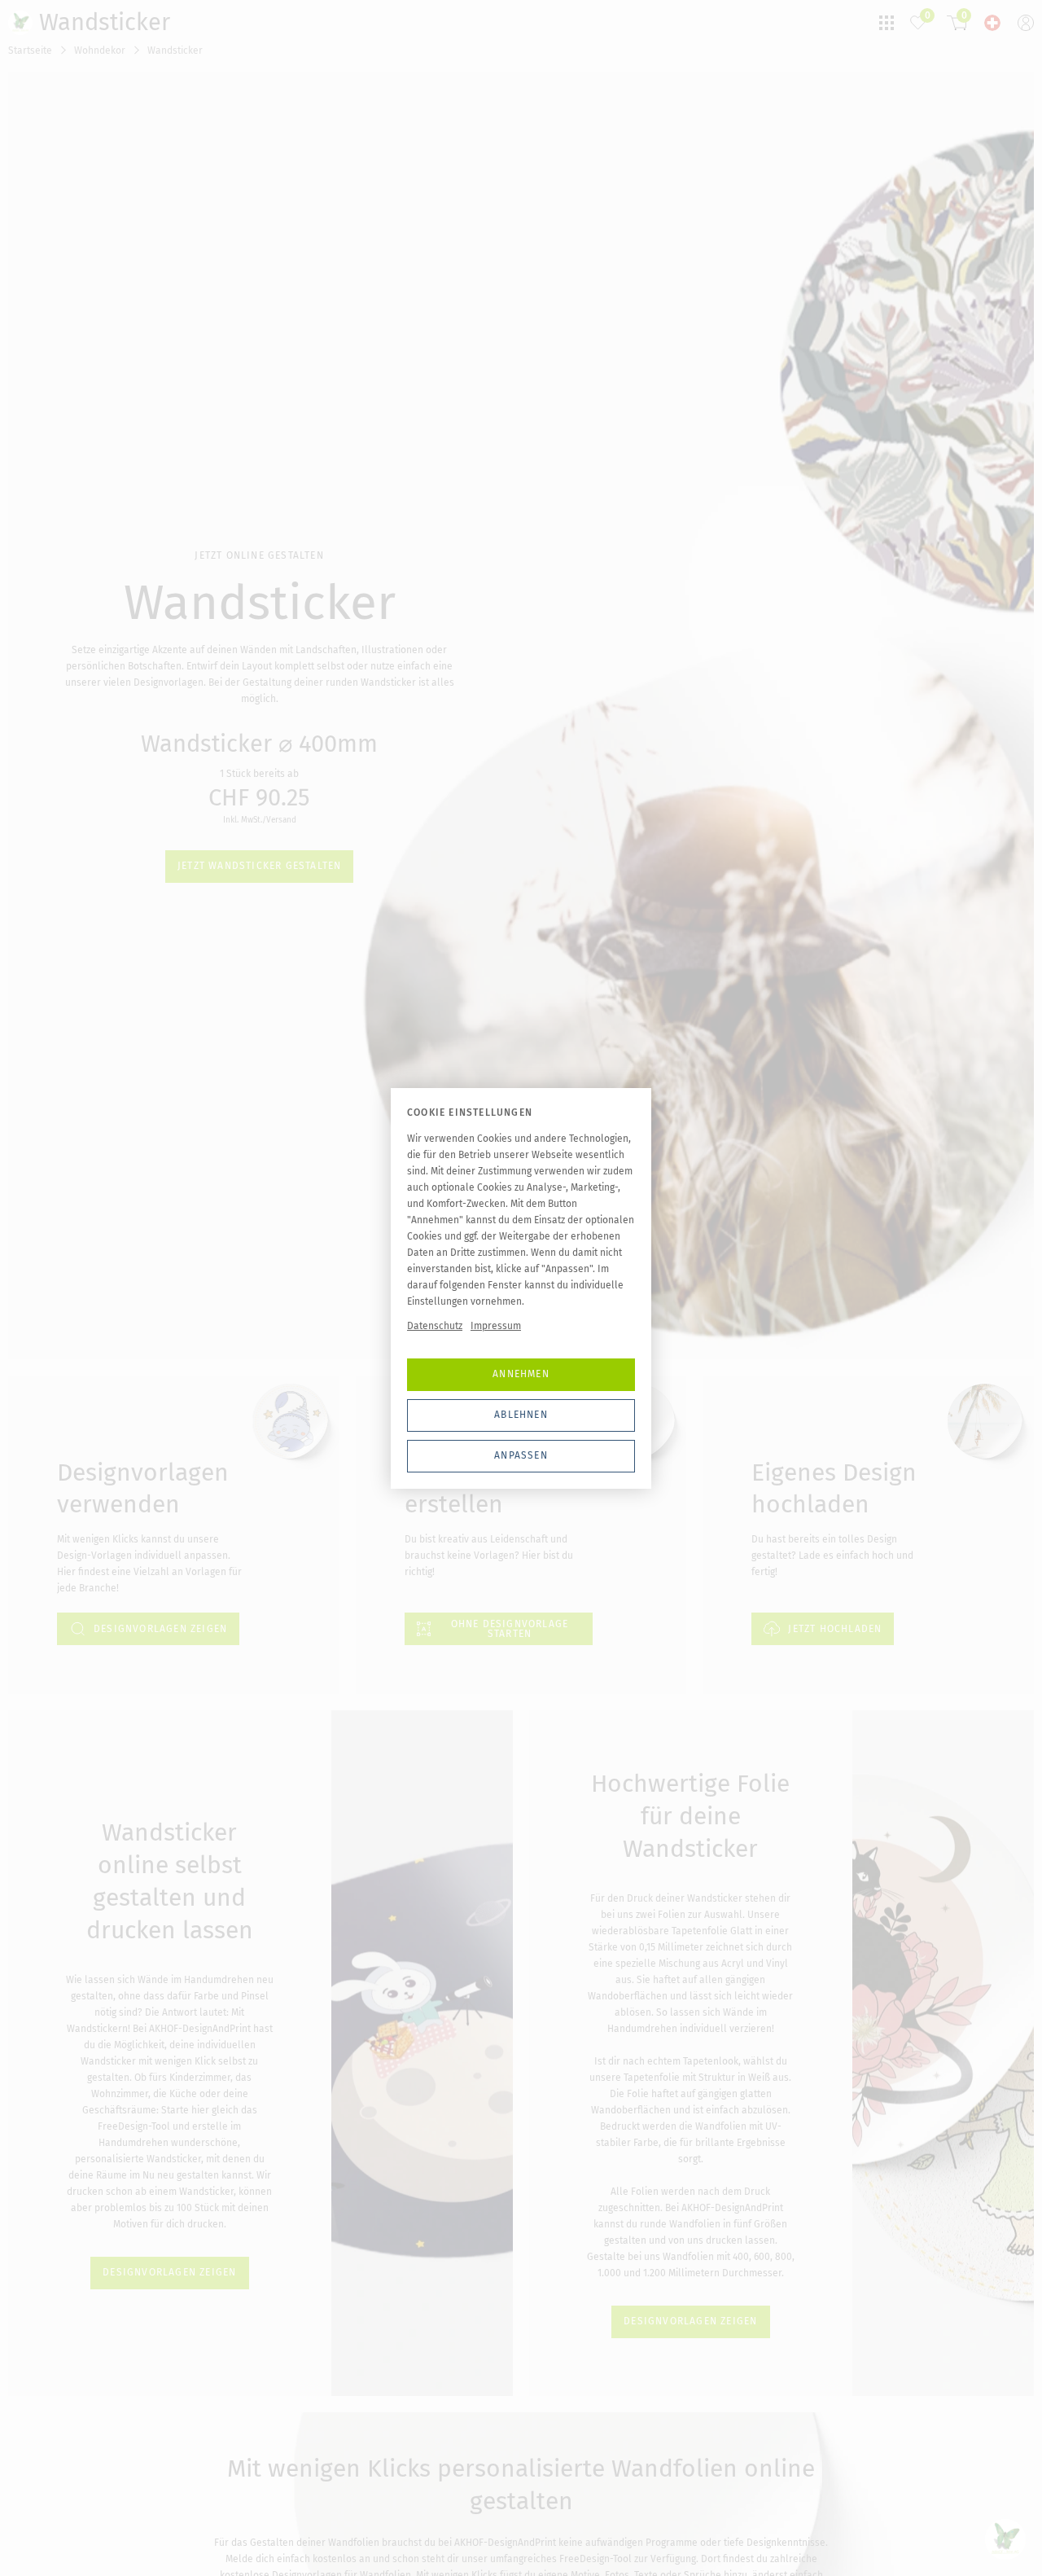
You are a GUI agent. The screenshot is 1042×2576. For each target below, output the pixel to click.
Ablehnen (521, 1415)
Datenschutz (435, 1326)
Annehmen (521, 1374)
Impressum (496, 1326)
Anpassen (521, 1455)
